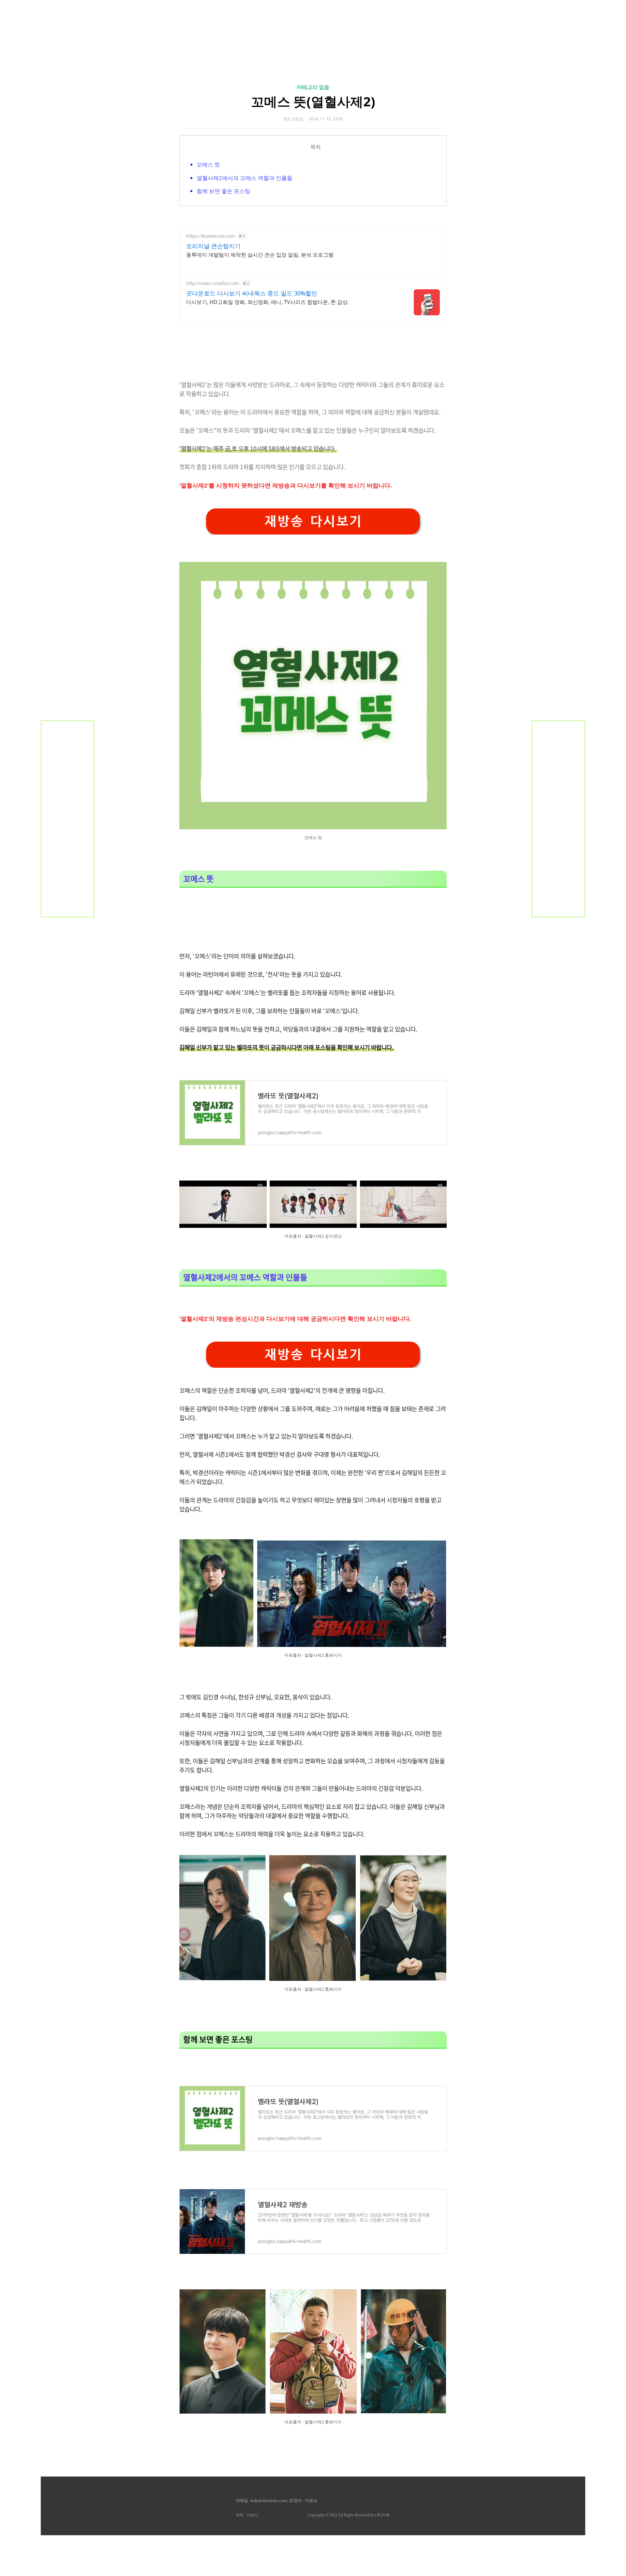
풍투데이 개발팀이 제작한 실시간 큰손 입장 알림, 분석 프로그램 (260, 255)
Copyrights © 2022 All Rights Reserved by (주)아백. (349, 2515)
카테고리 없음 (313, 87)
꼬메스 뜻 (208, 165)
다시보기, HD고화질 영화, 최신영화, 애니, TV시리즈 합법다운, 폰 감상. (268, 302)
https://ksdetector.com (210, 236)
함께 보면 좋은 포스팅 (224, 191)
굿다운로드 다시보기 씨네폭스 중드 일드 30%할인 (252, 293)
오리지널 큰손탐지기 (213, 246)
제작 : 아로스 (247, 2515)
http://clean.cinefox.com (213, 283)
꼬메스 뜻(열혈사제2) (313, 101)
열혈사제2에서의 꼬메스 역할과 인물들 (245, 178)
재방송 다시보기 (313, 521)
